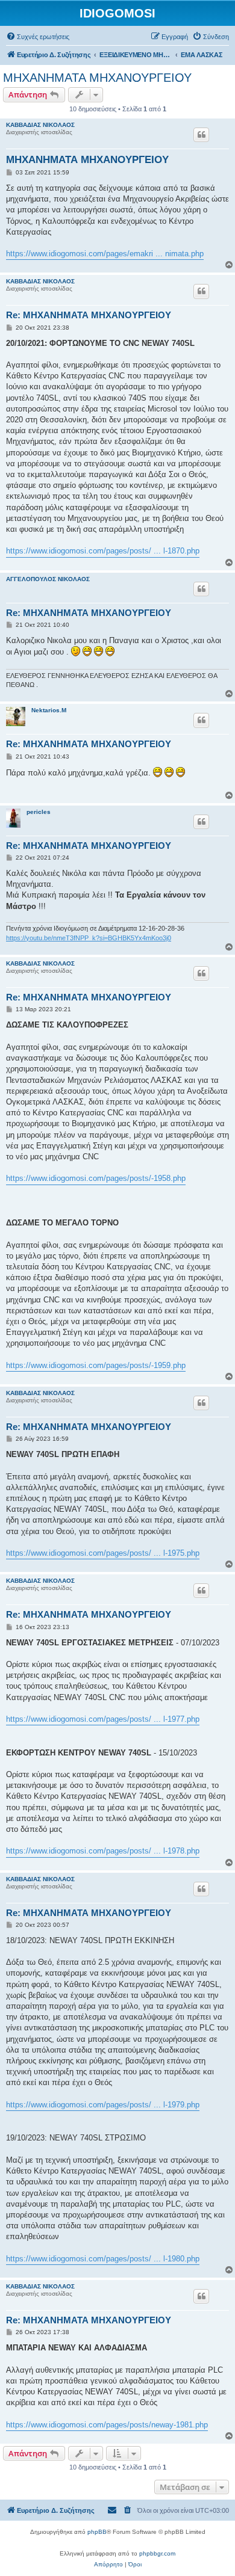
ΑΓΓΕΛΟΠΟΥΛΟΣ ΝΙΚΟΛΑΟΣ (48, 579)
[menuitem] (38, 37)
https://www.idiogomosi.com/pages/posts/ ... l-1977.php (103, 1719)
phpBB (97, 2532)
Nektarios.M (49, 710)
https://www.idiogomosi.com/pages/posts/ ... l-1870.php (103, 551)
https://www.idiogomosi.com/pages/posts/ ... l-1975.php (103, 1553)
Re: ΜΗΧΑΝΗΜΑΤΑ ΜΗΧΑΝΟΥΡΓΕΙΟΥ (89, 315)
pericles (39, 812)
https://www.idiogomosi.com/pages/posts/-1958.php (96, 1178)
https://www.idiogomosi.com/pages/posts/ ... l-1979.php (103, 2105)
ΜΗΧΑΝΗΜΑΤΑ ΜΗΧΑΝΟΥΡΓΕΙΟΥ (97, 78)
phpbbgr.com (157, 2553)
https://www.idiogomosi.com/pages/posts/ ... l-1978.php (103, 1851)
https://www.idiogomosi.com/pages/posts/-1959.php (96, 1365)
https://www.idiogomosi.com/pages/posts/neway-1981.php (107, 2425)
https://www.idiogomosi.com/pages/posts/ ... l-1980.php (103, 2259)
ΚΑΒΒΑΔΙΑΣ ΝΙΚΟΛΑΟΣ (40, 125)
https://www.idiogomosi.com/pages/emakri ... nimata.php (105, 254)
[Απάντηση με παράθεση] (201, 135)
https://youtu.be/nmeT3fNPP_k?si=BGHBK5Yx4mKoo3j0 (89, 938)
